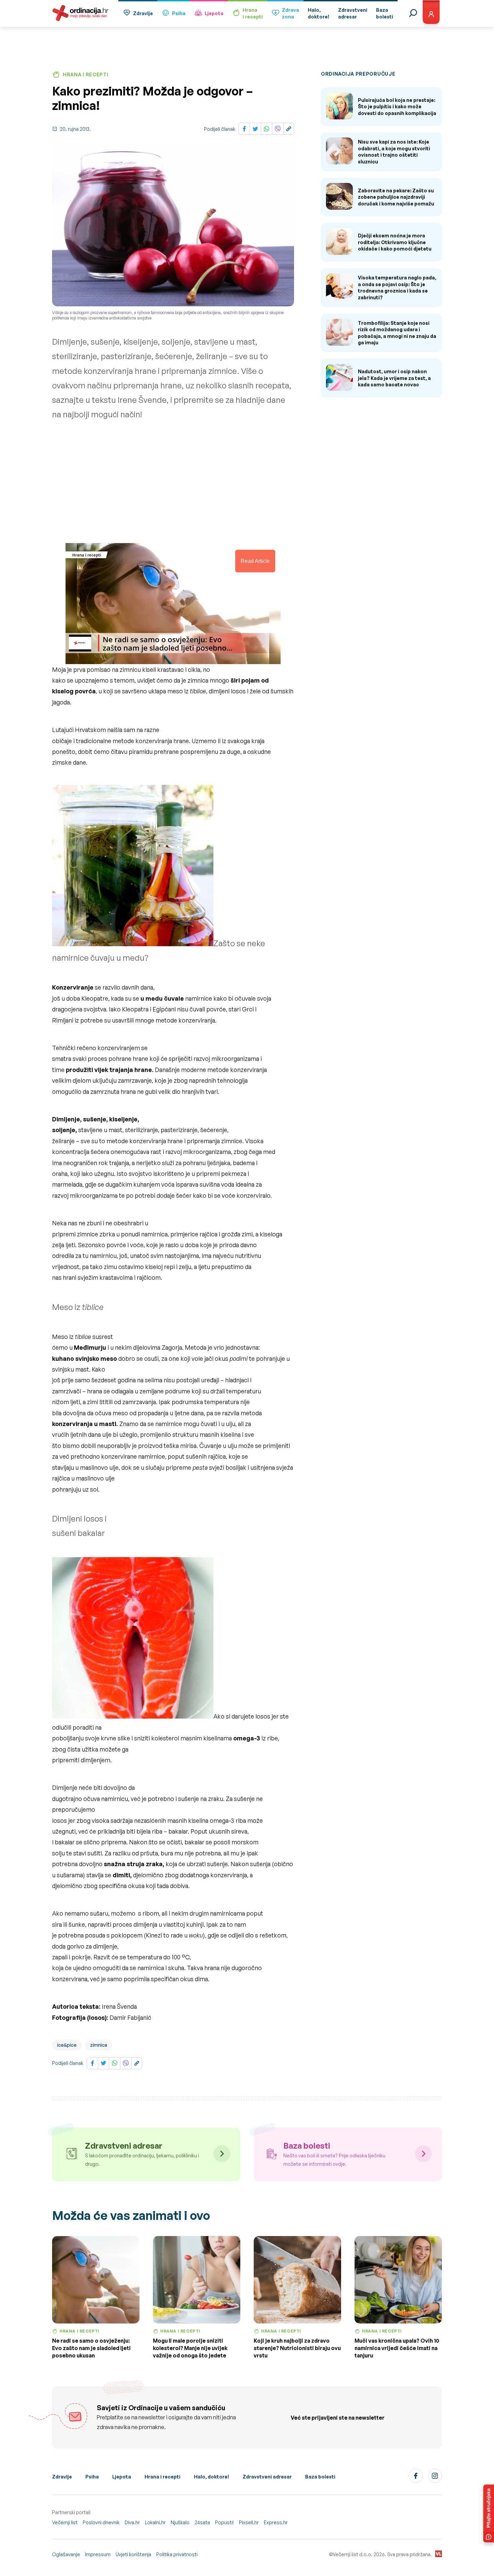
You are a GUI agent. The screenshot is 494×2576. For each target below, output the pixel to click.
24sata (202, 2522)
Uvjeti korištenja (133, 2554)
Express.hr (276, 2522)
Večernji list (65, 2522)
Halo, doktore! (212, 2477)
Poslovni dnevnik (101, 2522)
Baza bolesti (320, 2477)
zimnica (99, 2045)
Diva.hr (132, 2522)
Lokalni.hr (155, 2522)
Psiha (179, 13)
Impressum (98, 2554)
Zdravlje (143, 13)
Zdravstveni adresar (267, 2477)
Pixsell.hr (249, 2522)
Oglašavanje (66, 2554)
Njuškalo (180, 2522)
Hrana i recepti (162, 2477)
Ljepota (214, 13)
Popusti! (224, 2522)
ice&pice (67, 2045)
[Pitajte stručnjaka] (489, 2513)
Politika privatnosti (177, 2554)
